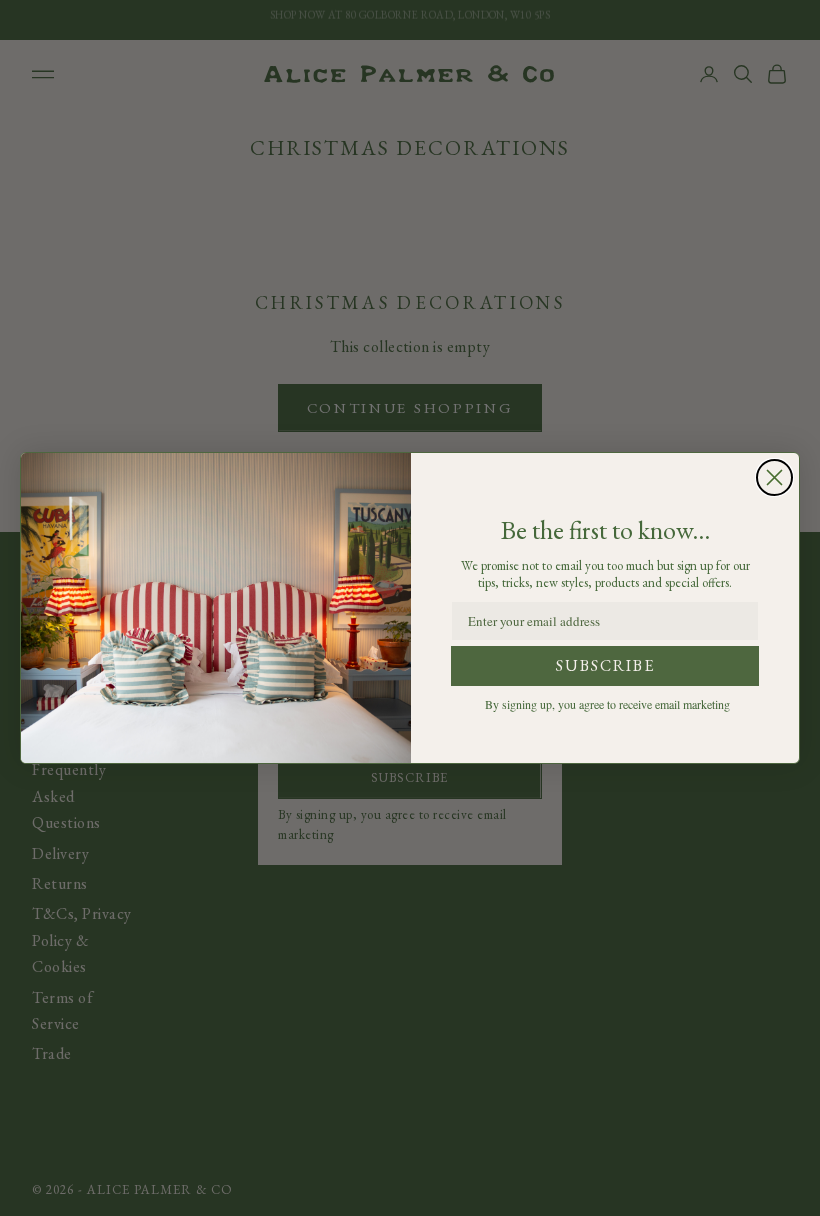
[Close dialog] (774, 477)
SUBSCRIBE (605, 665)
